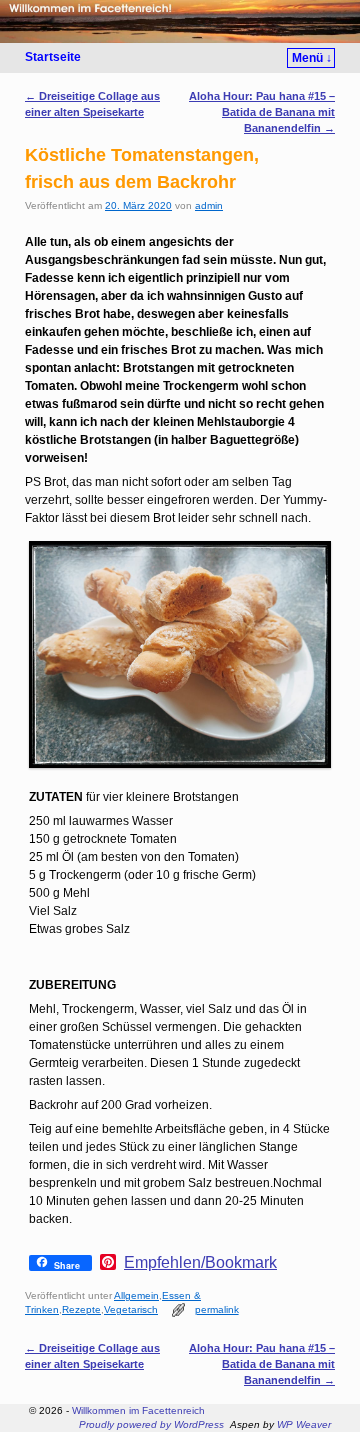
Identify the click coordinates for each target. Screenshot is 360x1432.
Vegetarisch (131, 1309)
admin (209, 205)
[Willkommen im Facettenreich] (180, 21)
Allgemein (136, 1295)
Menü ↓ (312, 58)
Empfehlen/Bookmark (200, 1263)
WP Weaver (304, 1424)
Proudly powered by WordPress (151, 1424)
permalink (217, 1309)
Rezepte (81, 1309)
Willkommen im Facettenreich (138, 1410)
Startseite (53, 57)
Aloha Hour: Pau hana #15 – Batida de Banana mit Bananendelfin (262, 112)
